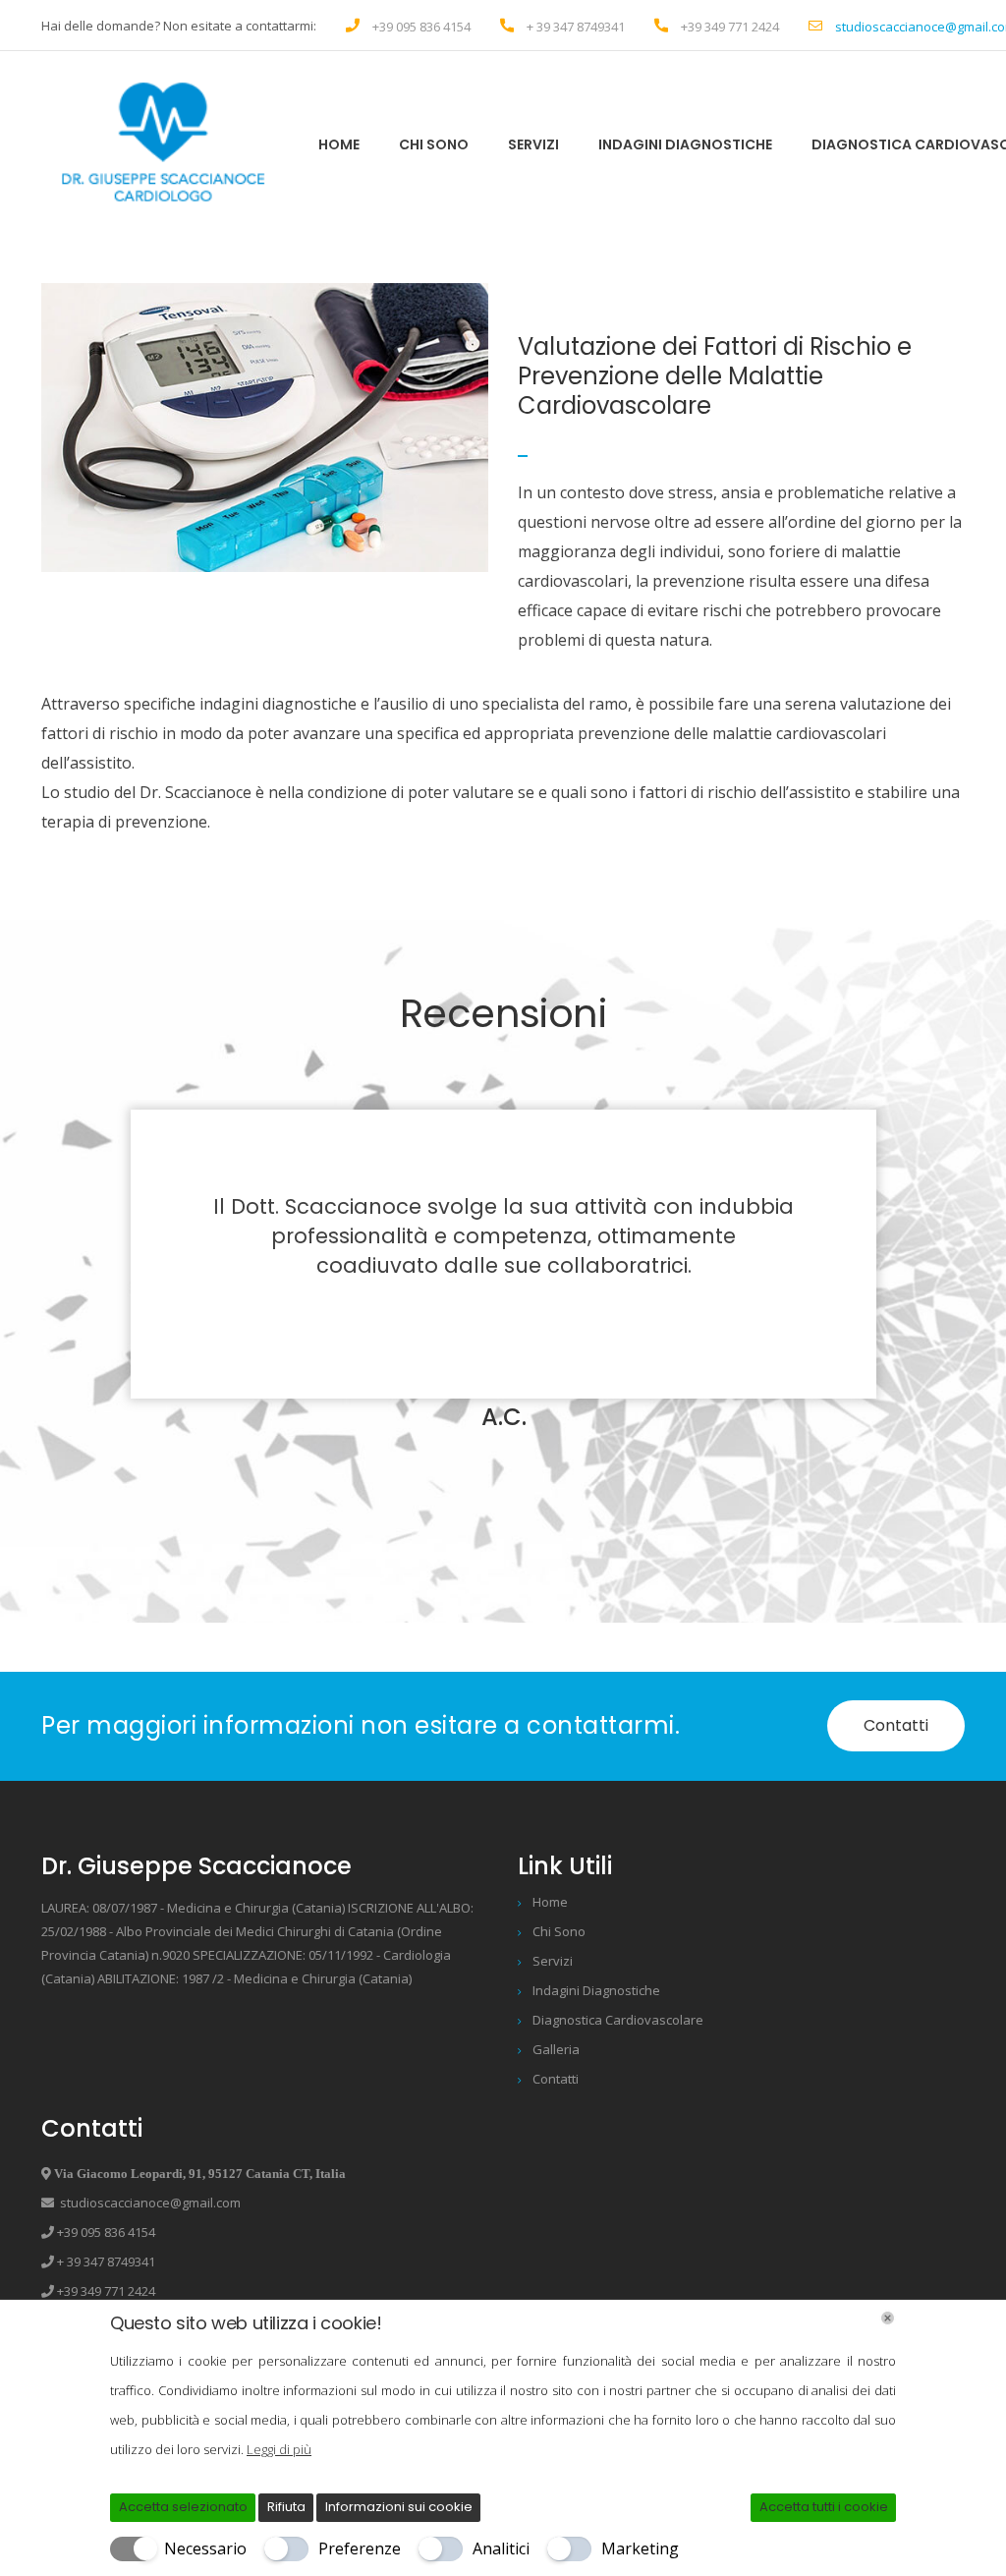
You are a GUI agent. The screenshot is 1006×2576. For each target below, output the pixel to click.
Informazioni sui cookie (399, 2507)
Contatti (896, 1725)
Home (339, 144)
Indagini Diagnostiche (685, 144)
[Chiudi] (888, 2318)
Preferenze (360, 2548)
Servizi (533, 144)
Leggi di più (279, 2449)
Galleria (556, 2049)
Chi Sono (434, 144)
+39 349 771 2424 (730, 27)
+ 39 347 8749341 (576, 27)
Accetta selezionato (183, 2507)
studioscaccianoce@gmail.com (147, 2203)
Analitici (501, 2548)
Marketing (640, 2548)
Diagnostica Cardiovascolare (618, 2020)
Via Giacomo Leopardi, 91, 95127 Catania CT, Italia (198, 2174)
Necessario (205, 2548)
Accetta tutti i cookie (824, 2507)
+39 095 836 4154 (421, 27)
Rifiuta (286, 2507)
